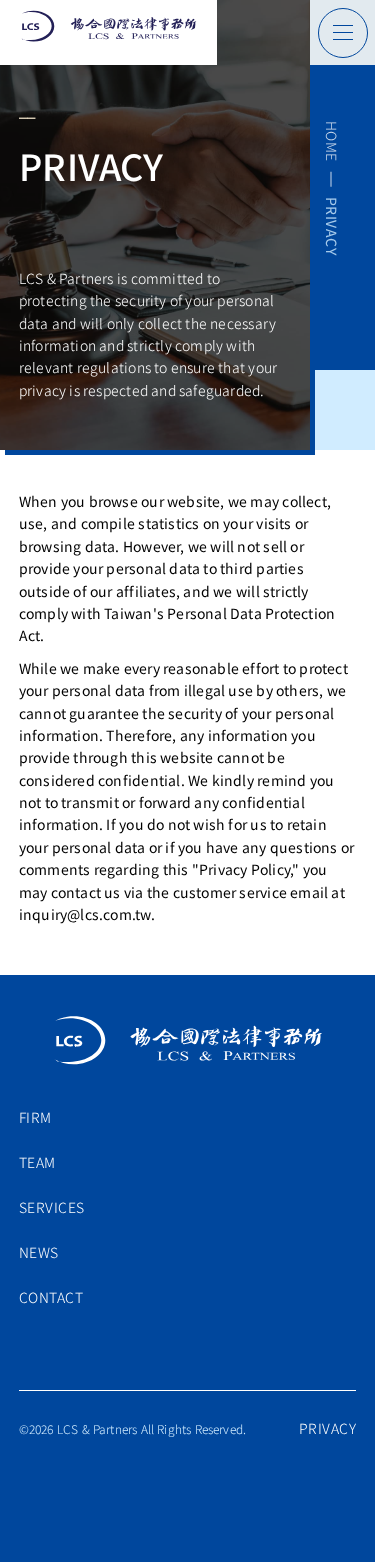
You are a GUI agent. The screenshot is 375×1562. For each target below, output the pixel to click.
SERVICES (52, 1207)
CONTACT (51, 1297)
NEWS (39, 1252)
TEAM (37, 1162)
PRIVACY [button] (328, 1428)
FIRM (35, 1117)
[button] (108, 32)
